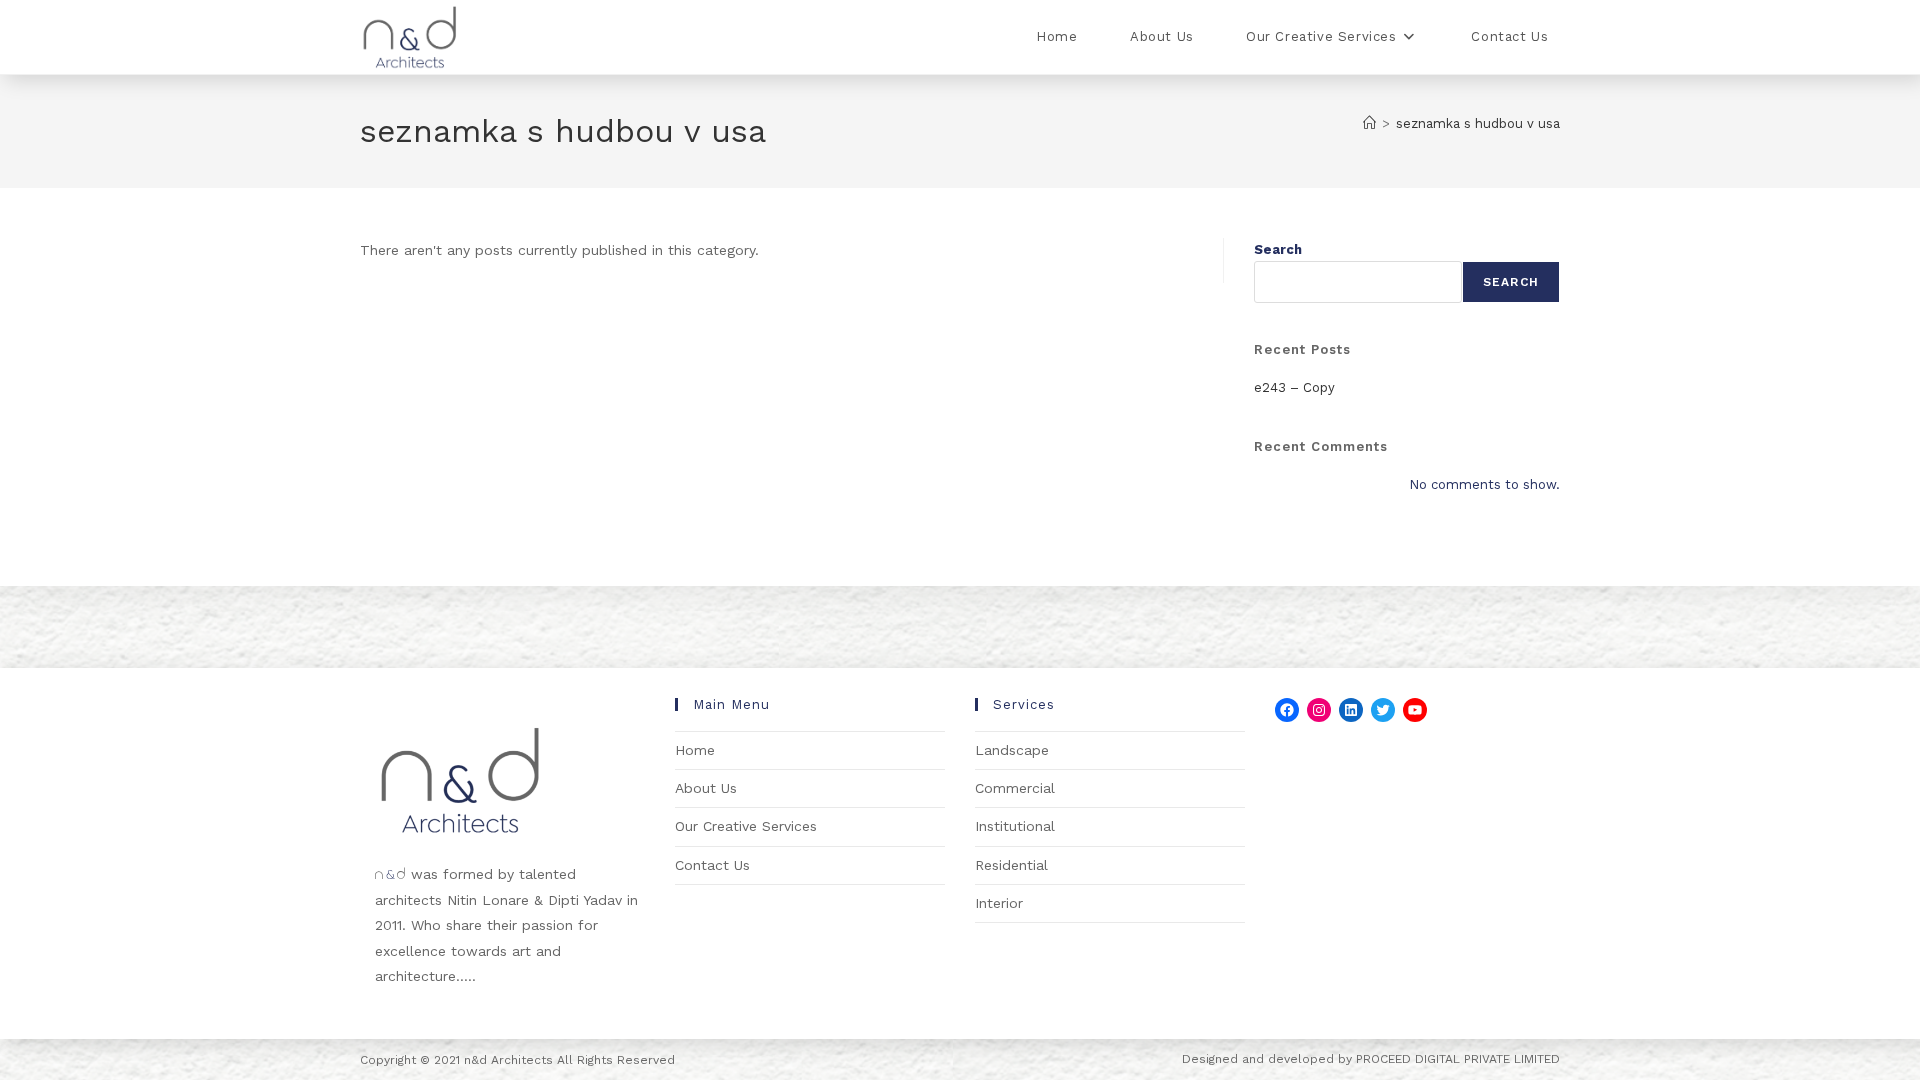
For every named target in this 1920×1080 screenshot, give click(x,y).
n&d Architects (506, 1060)
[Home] (1369, 123)
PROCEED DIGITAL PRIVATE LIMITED (1458, 1059)
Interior (999, 903)
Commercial (1015, 788)
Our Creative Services (746, 826)
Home (695, 750)
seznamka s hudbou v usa (1478, 123)
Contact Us (712, 865)
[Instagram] (1319, 710)
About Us (706, 788)
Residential (1011, 865)
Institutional (1015, 826)
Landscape (1012, 750)
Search (1278, 249)
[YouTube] (1415, 710)
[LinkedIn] (1351, 710)
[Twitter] (1383, 710)
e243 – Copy (1294, 387)
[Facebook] (1287, 710)
